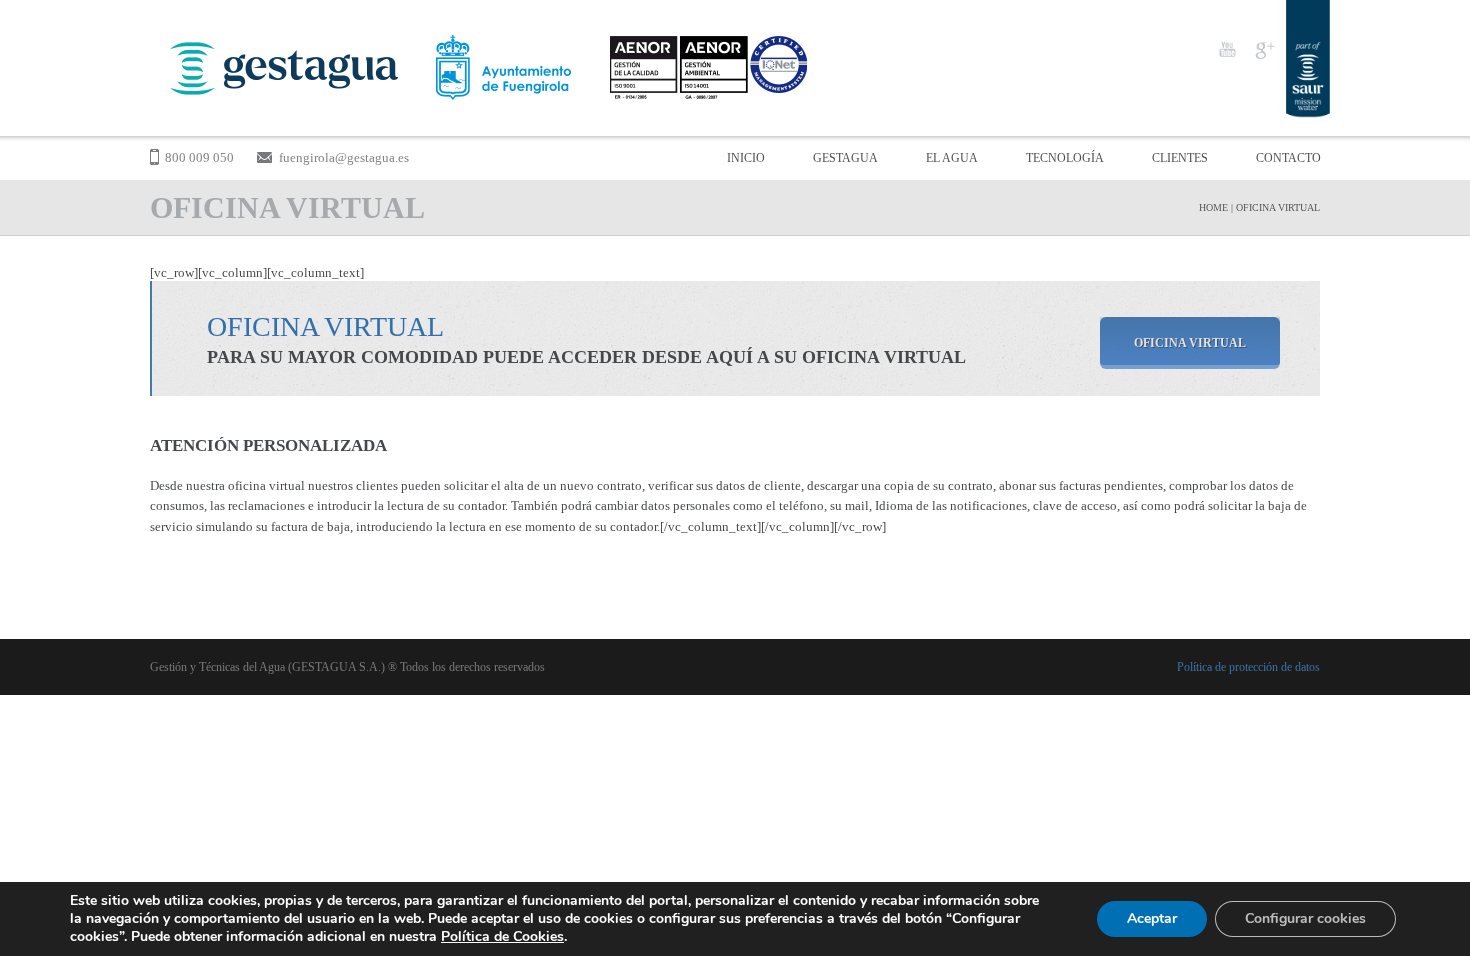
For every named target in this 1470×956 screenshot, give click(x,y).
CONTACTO (1288, 158)
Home (1213, 207)
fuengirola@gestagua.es (344, 157)
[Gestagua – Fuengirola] (482, 68)
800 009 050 (199, 157)
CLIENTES (1180, 158)
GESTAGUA (845, 158)
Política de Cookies (502, 936)
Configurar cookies (1305, 918)
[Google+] (1264, 49)
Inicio (746, 158)
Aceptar (1152, 918)
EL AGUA (952, 158)
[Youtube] (1226, 49)
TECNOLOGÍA (1065, 158)
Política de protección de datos (1248, 667)
